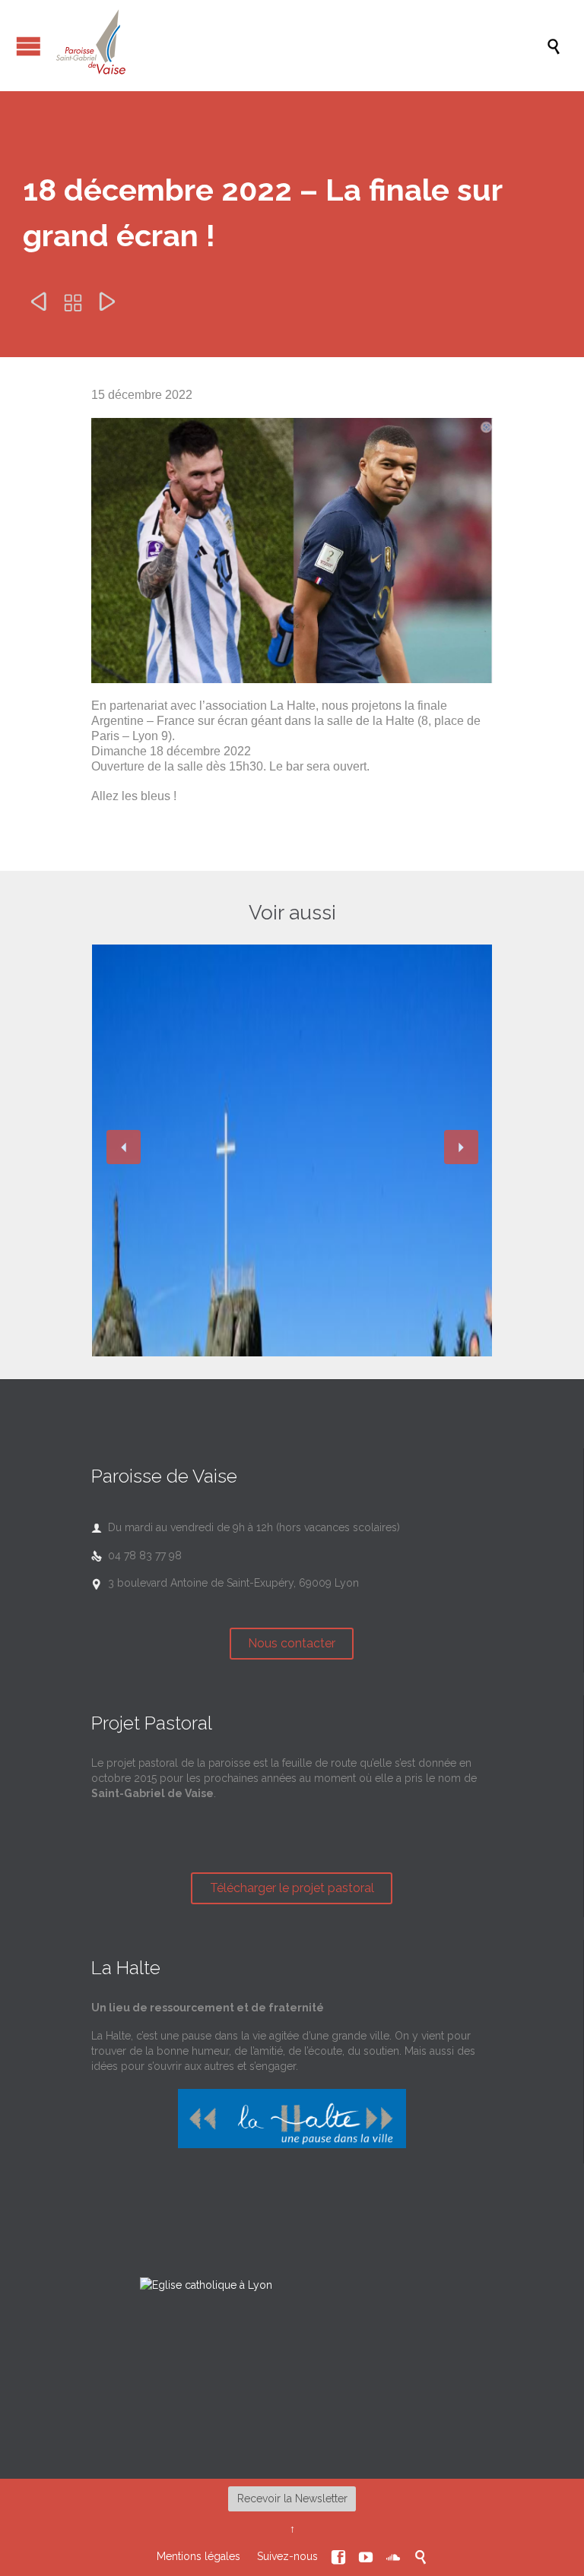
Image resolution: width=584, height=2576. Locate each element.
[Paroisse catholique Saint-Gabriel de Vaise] (300, 46)
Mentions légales (198, 2556)
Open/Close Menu (29, 46)
